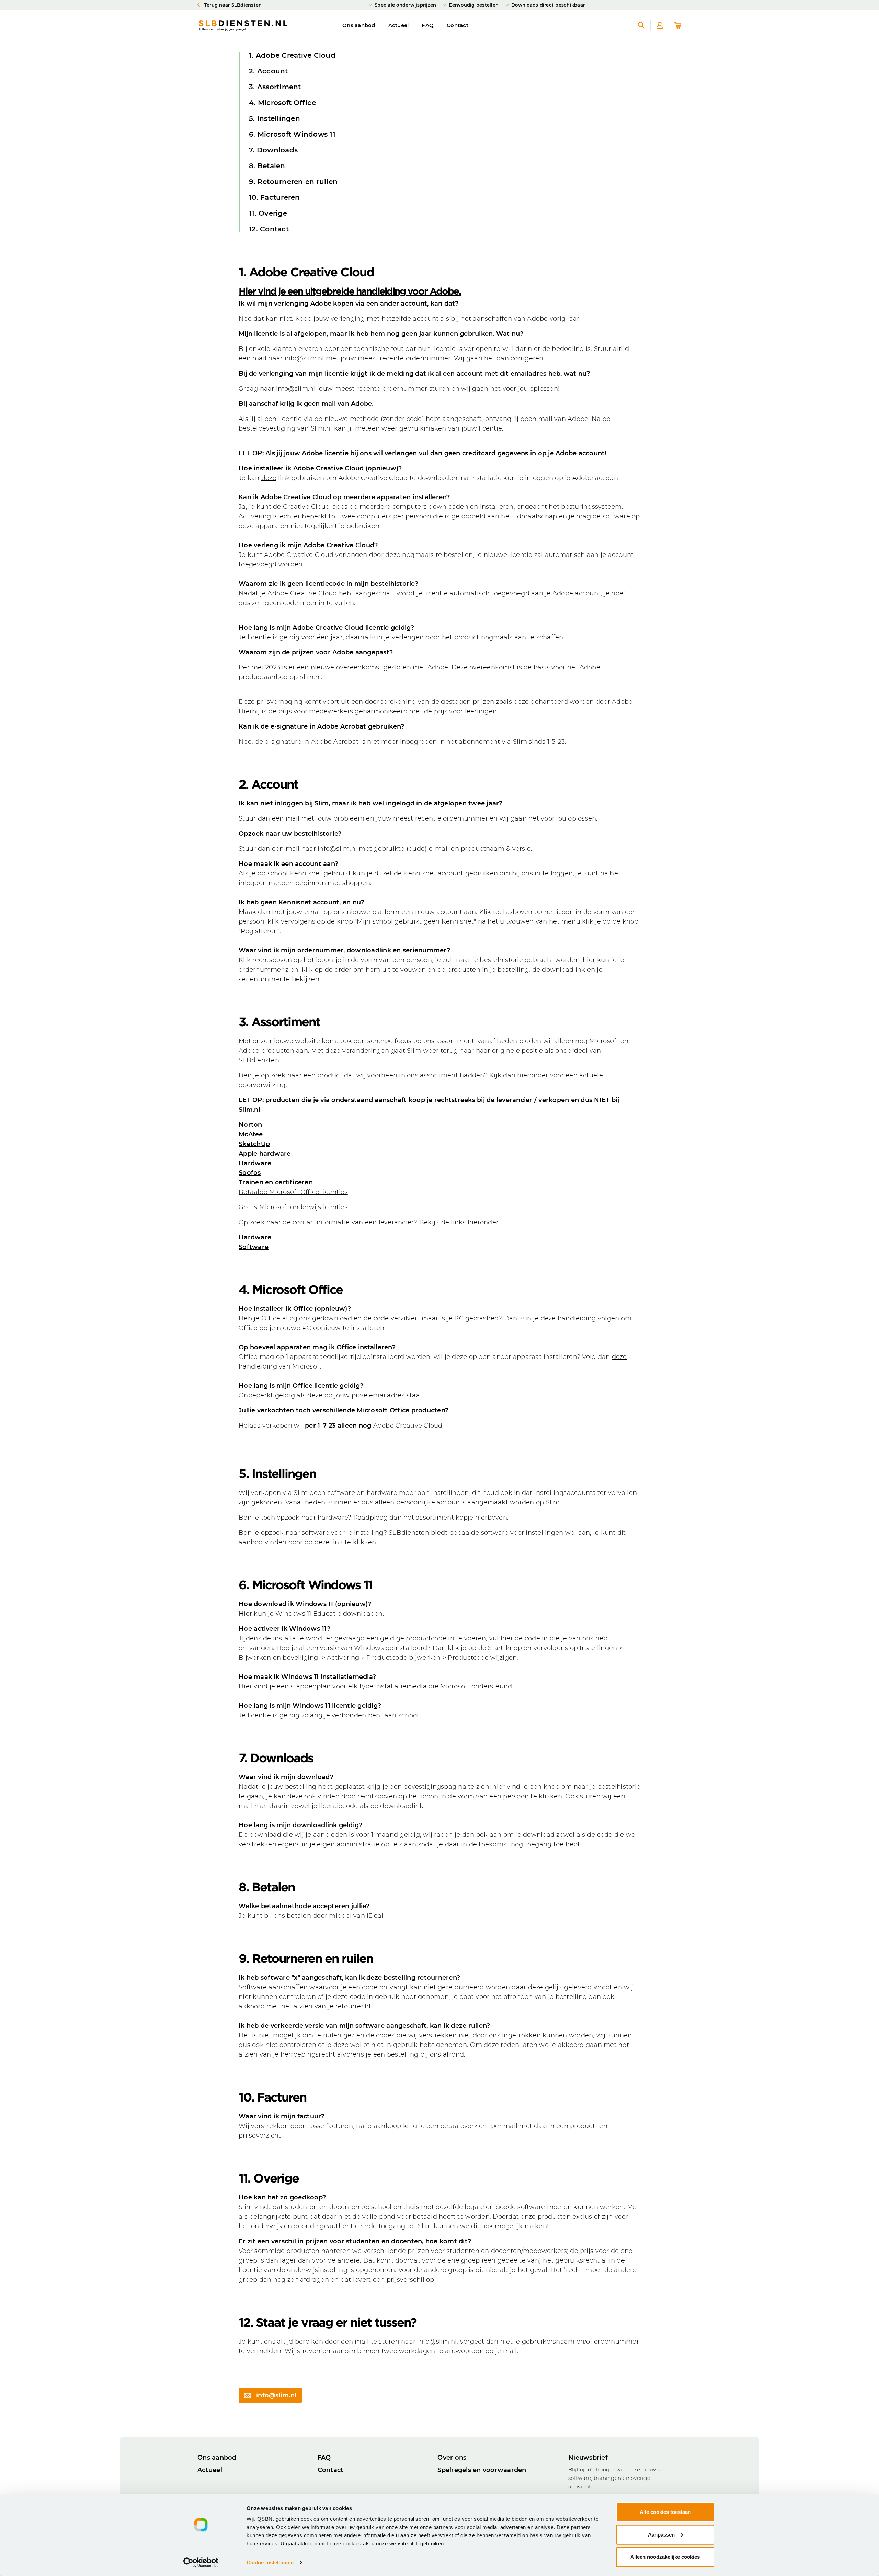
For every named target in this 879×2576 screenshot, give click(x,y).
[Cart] (678, 25)
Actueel (399, 25)
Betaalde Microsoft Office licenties (293, 1192)
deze (269, 478)
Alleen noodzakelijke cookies (665, 2557)
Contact (458, 25)
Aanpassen (661, 2534)
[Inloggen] (660, 25)
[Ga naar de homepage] (243, 25)
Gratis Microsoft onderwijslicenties (293, 1207)
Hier (245, 1614)
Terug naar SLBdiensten (232, 5)
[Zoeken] (641, 25)
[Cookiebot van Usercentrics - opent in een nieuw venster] (201, 2563)
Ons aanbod (359, 25)
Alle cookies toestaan (665, 2512)
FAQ (428, 25)
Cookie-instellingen (270, 2562)
